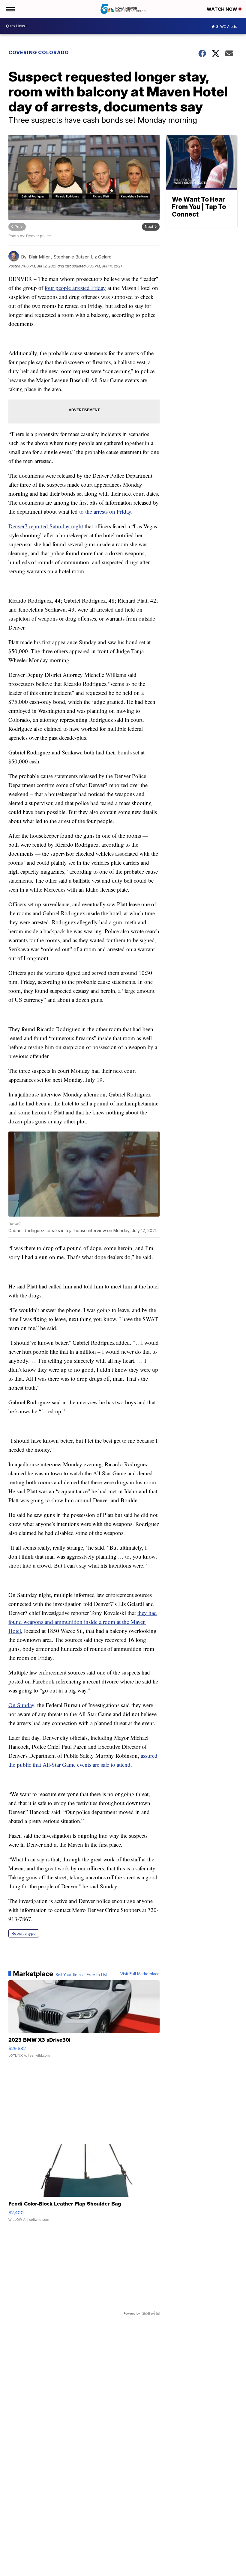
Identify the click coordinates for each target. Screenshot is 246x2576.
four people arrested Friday (75, 288)
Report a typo (24, 1933)
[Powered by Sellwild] (151, 2313)
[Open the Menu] (10, 9)
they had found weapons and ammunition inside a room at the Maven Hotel (83, 1622)
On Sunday (21, 1705)
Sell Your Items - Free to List (81, 1975)
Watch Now (223, 9)
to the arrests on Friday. (106, 511)
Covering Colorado (39, 52)
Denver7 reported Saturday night (46, 526)
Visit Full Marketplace (140, 1974)
